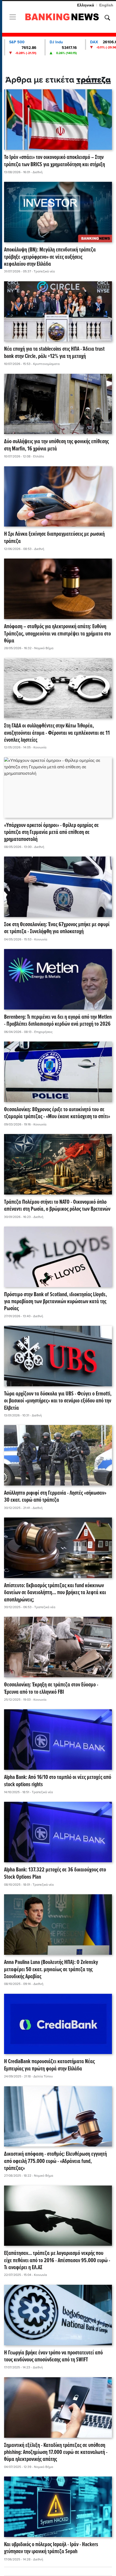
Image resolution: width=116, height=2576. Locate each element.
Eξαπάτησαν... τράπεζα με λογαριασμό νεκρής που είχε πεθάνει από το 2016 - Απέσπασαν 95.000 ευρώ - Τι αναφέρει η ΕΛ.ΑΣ (57, 2261)
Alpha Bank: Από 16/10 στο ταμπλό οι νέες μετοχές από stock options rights (58, 1781)
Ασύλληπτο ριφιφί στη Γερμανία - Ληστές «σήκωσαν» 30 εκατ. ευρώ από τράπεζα (55, 1497)
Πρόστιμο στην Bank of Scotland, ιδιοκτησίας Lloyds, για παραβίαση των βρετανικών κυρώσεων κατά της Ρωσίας (55, 1302)
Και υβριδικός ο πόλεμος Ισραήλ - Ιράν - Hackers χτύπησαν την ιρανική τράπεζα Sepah (51, 2548)
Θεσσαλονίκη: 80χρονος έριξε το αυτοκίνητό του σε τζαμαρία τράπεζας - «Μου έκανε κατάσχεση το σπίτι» (57, 1113)
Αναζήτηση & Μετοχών (107, 18)
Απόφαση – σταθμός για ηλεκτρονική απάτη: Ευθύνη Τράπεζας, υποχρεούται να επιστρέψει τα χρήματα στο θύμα (57, 634)
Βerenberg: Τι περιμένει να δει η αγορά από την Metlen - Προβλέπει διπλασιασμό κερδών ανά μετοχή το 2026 (58, 1021)
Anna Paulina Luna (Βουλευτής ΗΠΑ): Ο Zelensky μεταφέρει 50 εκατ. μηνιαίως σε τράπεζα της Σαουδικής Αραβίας (51, 1970)
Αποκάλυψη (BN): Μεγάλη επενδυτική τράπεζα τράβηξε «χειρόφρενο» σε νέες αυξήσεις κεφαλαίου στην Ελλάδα (50, 257)
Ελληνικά (86, 5)
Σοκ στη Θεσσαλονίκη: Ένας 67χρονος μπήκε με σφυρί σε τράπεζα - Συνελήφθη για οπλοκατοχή (57, 928)
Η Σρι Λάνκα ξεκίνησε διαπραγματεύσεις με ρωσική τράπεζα (54, 538)
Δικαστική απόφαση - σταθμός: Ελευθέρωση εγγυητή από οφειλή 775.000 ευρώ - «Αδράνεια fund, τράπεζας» (55, 2161)
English (106, 5)
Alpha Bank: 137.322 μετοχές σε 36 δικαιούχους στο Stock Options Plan (55, 1874)
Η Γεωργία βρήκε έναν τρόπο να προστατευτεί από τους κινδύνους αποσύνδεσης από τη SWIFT (53, 2357)
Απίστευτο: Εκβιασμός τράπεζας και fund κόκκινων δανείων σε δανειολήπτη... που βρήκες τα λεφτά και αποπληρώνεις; (55, 1593)
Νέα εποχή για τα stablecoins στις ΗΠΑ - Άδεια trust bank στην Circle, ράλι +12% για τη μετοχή (54, 353)
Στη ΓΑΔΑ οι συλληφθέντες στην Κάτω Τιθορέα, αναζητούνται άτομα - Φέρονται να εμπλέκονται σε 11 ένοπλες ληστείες (57, 733)
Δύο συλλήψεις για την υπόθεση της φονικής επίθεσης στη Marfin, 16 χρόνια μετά (56, 445)
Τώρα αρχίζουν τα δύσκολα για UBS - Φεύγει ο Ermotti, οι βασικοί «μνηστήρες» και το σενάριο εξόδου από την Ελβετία (58, 1401)
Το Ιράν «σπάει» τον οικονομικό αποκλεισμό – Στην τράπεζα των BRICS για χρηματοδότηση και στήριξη (54, 161)
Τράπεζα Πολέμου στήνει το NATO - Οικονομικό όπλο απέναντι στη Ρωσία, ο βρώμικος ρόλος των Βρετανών (57, 1206)
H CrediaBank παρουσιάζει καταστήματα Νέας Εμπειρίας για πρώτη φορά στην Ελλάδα (49, 2065)
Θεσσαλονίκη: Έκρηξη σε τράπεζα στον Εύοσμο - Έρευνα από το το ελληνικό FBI (51, 1689)
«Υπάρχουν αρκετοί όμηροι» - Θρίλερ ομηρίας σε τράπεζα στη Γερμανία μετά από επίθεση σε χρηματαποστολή (51, 833)
